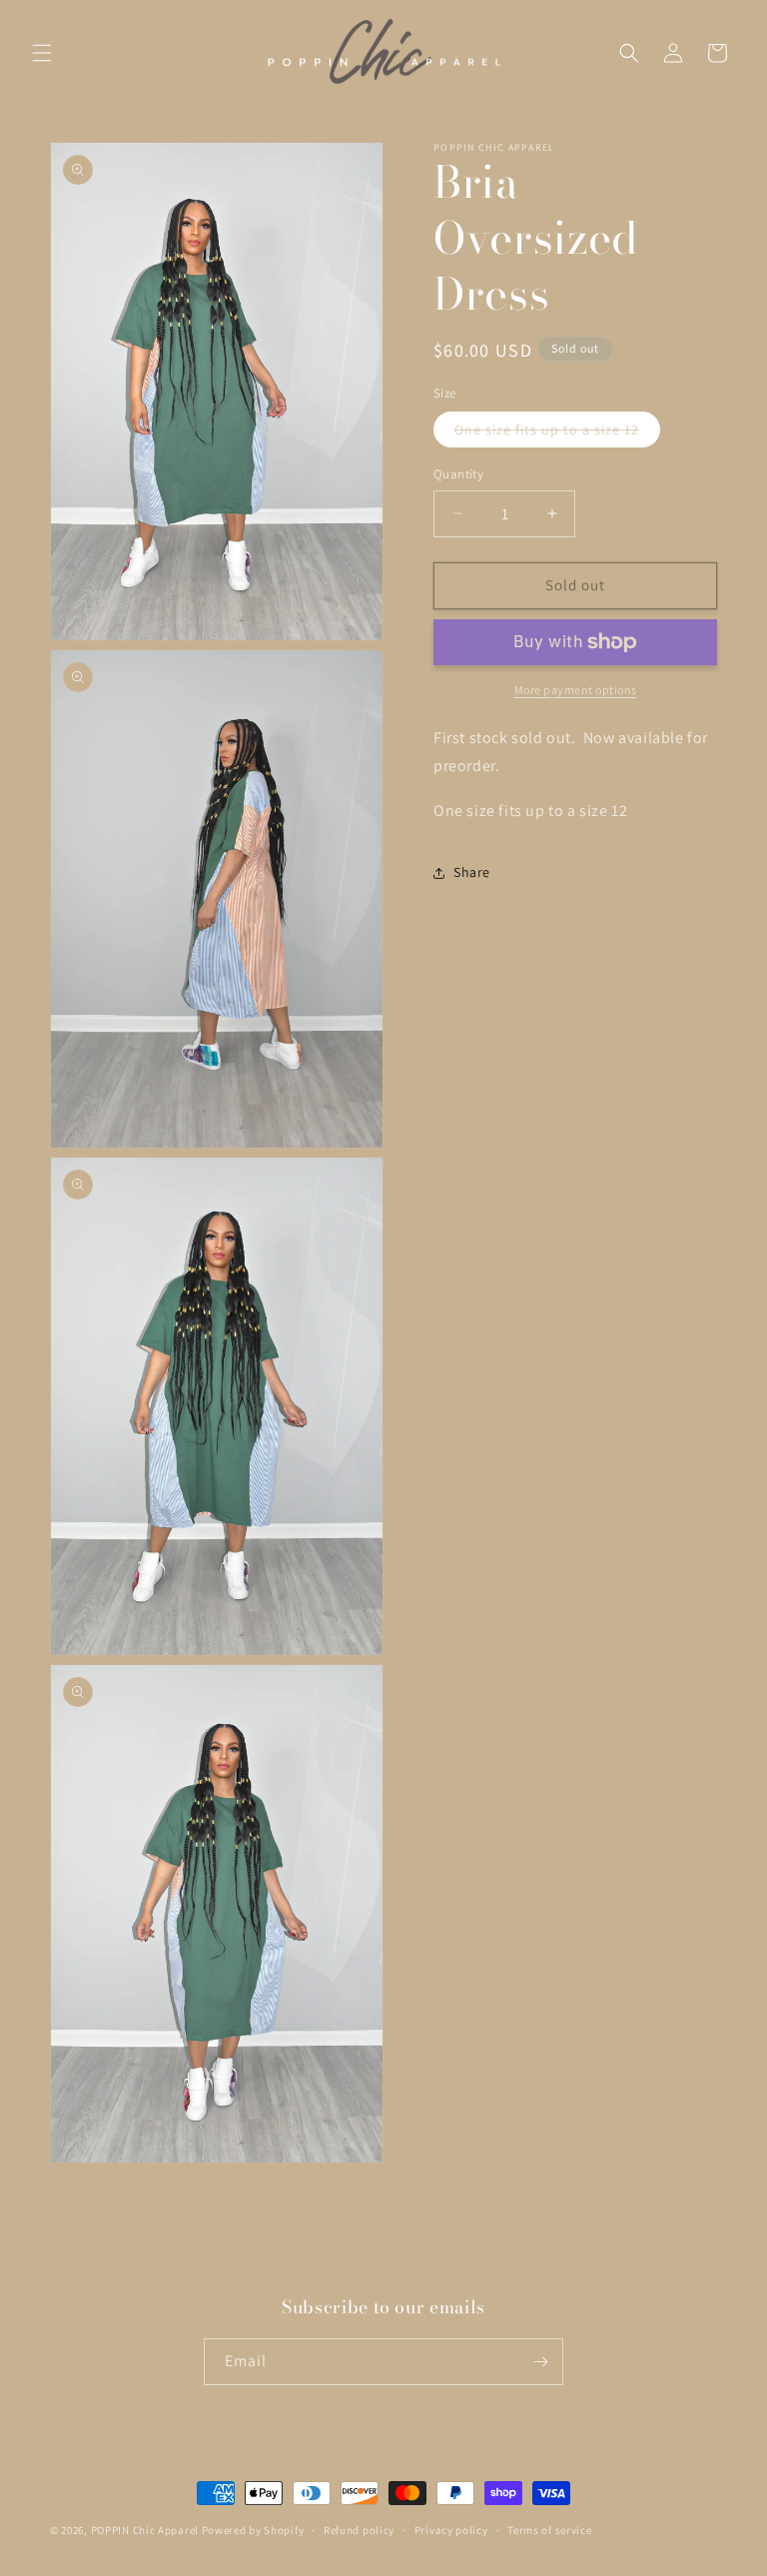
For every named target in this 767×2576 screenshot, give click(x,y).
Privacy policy (451, 2530)
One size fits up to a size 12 (557, 433)
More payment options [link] (576, 690)
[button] (42, 53)
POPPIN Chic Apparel (145, 2530)
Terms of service (549, 2530)
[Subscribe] (540, 2362)
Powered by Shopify (253, 2530)
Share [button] (472, 872)
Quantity (458, 474)
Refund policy (359, 2530)
